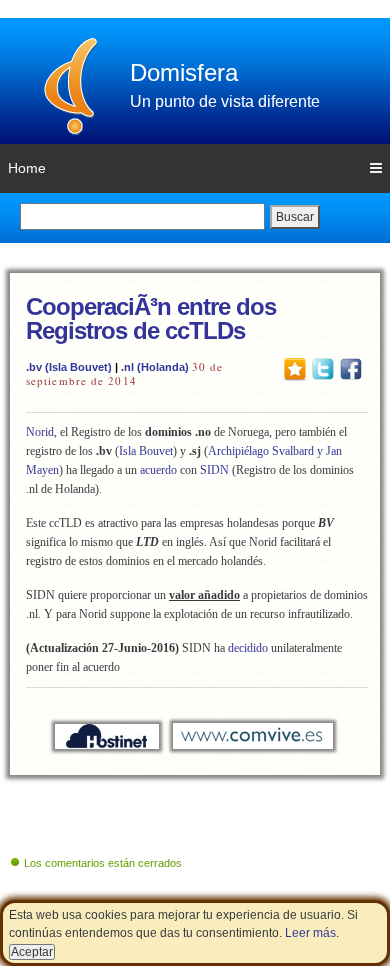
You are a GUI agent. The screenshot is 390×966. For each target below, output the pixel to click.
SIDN (214, 470)
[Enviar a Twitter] (323, 368)
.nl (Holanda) (155, 367)
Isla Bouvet (146, 451)
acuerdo (158, 470)
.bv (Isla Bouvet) (69, 367)
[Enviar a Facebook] (351, 368)
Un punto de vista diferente (225, 101)
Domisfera (184, 72)
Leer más (310, 933)
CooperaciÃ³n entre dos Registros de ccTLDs (151, 318)
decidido (248, 648)
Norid (40, 432)
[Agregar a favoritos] (295, 368)
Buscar (295, 217)
